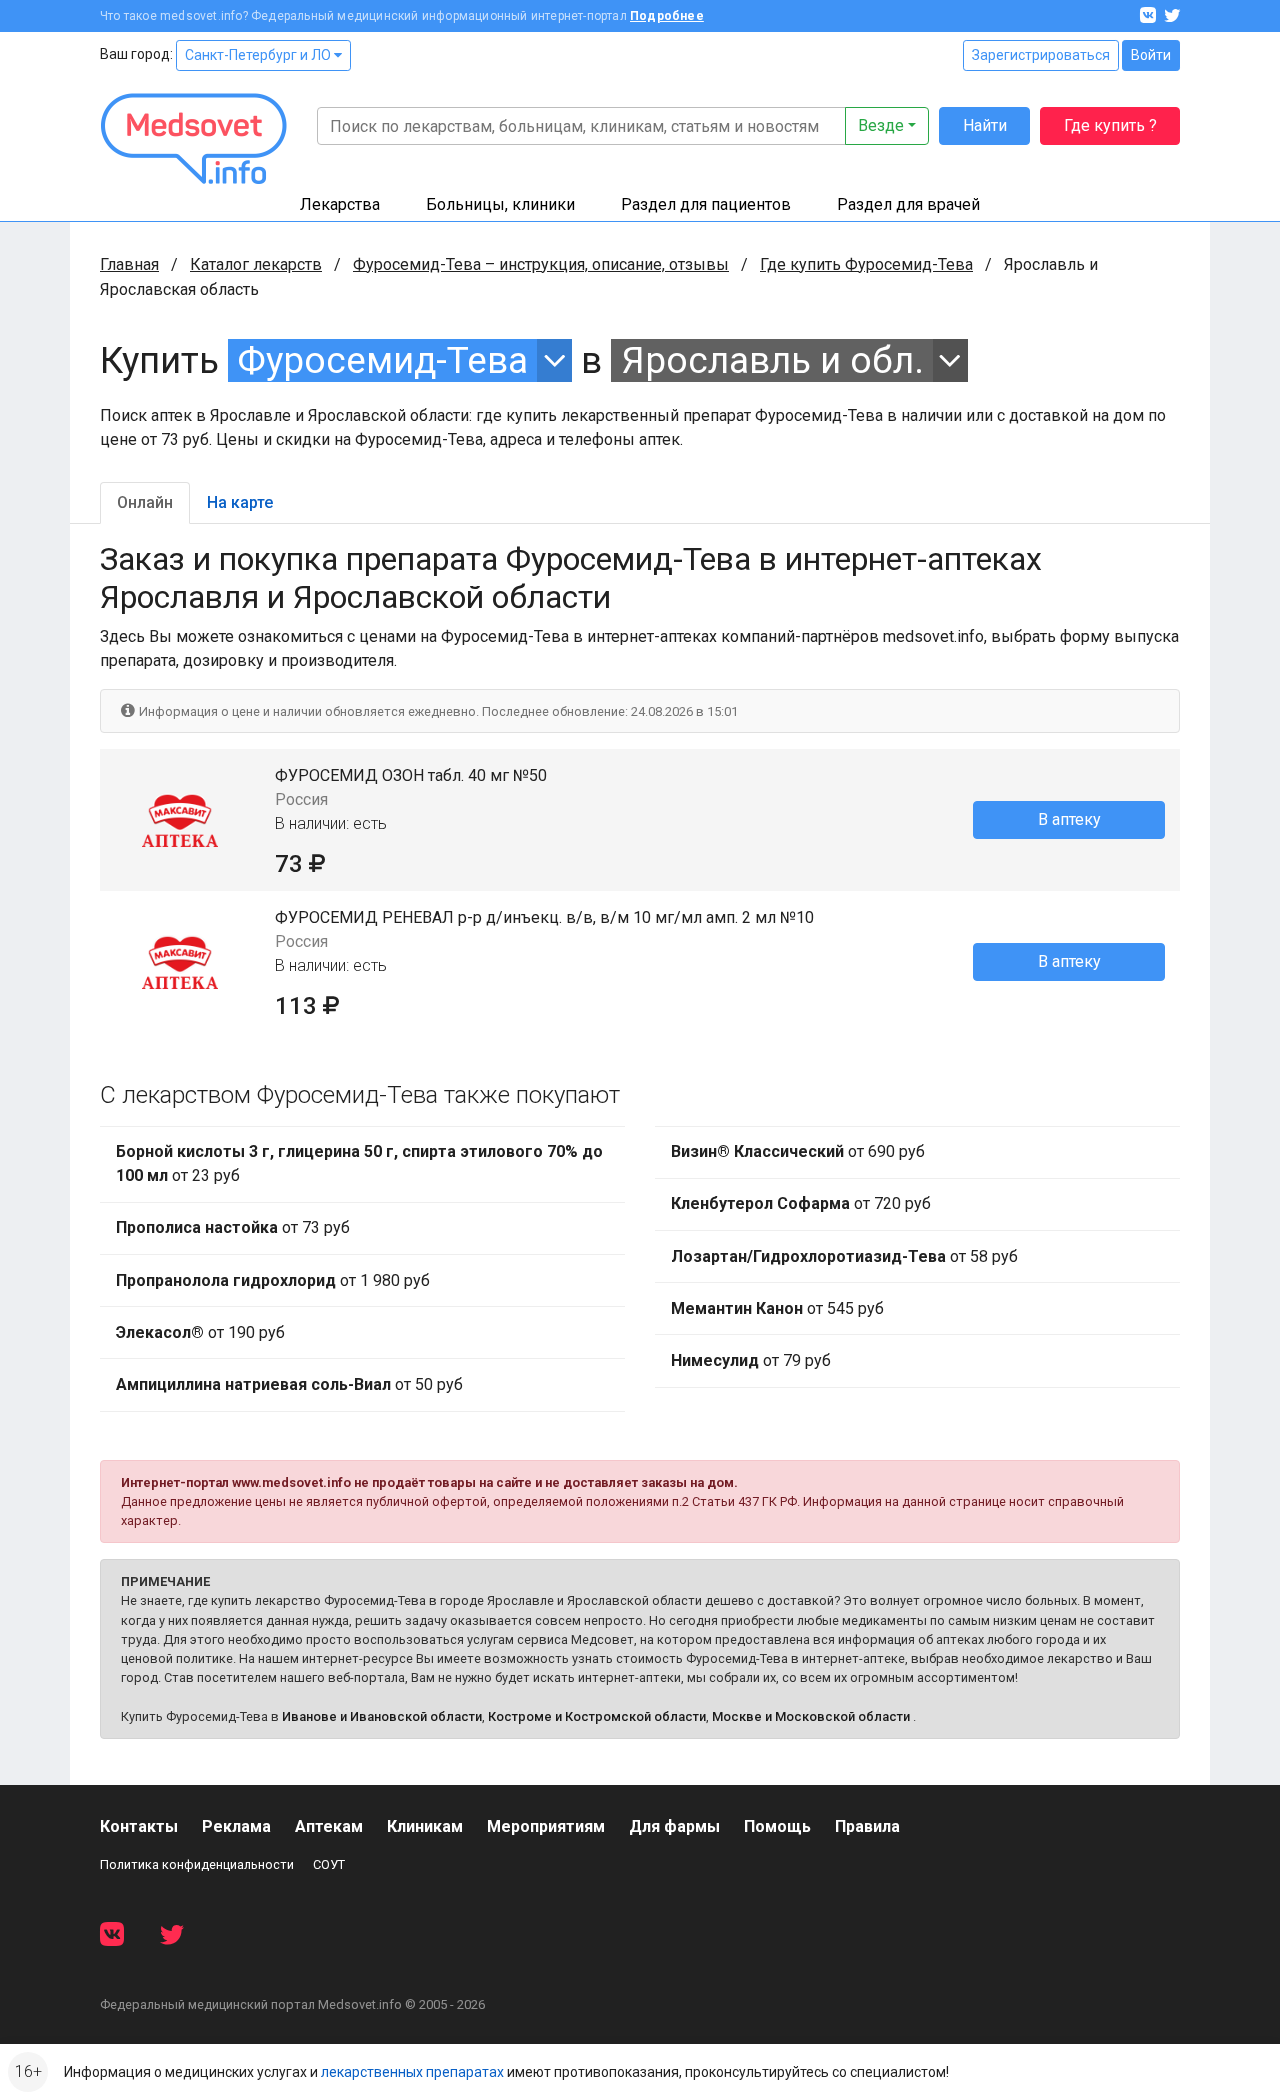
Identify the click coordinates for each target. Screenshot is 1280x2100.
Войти (1151, 55)
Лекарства (340, 204)
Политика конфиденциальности (197, 1864)
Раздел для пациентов (706, 204)
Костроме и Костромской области (597, 1716)
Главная (129, 264)
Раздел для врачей (908, 204)
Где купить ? (1110, 125)
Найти (985, 125)
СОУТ (329, 1864)
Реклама (236, 1826)
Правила (867, 1826)
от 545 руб (777, 1308)
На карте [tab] (240, 502)
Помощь (777, 1826)
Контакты (139, 1826)
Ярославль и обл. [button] (772, 360)
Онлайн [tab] (145, 502)
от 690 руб (798, 1151)
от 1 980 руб (273, 1280)
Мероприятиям (546, 1826)
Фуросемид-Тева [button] (382, 360)
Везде (881, 125)
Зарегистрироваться (1041, 55)
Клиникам (425, 1826)
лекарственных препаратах (412, 2072)
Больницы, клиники (500, 204)
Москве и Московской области (811, 1716)
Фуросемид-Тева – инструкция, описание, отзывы (541, 264)
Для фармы (674, 1826)
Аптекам (329, 1826)
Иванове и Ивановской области (382, 1716)
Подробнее (667, 16)
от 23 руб (359, 1163)
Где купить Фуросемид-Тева (866, 264)
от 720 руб (801, 1203)
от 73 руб (233, 1227)
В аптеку (1069, 819)
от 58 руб (844, 1256)
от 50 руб (289, 1384)
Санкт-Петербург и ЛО (259, 55)
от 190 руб (200, 1332)
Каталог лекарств (256, 264)
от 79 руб (751, 1360)
